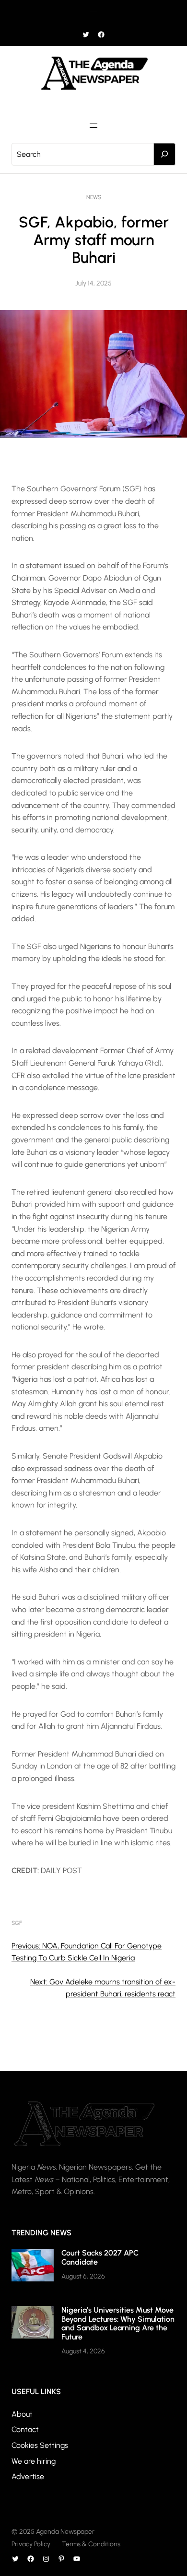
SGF (17, 1923)
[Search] (164, 154)
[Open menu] (93, 13)
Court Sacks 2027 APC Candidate (100, 2257)
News (94, 197)
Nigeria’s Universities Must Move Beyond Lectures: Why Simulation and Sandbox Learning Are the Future (118, 2323)
